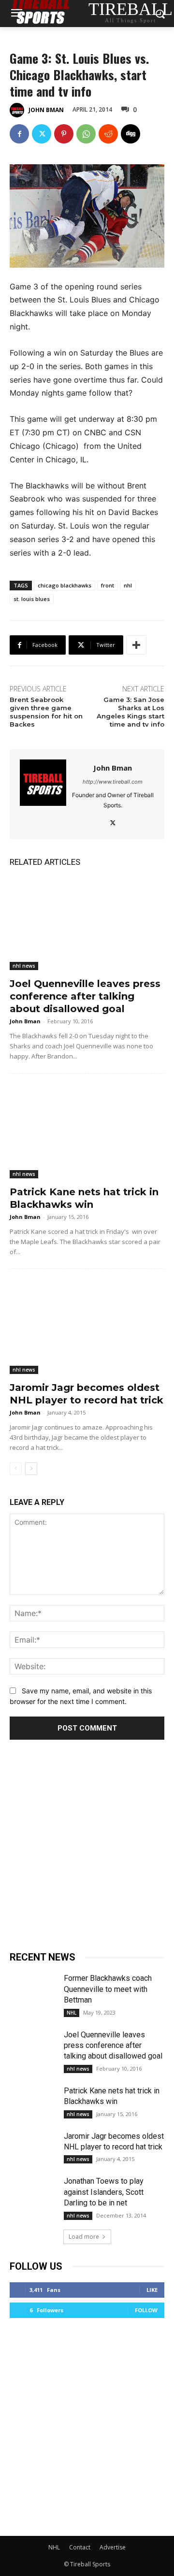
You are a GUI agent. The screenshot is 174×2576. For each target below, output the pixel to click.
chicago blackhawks (65, 585)
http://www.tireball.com (113, 782)
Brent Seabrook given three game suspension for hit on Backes (46, 712)
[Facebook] (19, 134)
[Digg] (130, 134)
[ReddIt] (108, 134)
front (108, 585)
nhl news (24, 966)
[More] (136, 645)
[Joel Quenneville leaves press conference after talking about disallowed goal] (87, 924)
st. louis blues (32, 599)
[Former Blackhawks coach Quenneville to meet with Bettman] (33, 1989)
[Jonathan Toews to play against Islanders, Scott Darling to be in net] (33, 2192)
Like (152, 2290)
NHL (72, 2013)
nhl (128, 585)
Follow (146, 2310)
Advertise (113, 2547)
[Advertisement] (87, 1842)
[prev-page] (16, 1469)
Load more (84, 2237)
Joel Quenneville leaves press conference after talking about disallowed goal (85, 996)
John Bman (46, 110)
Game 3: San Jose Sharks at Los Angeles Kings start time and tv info (130, 712)
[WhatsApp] (86, 134)
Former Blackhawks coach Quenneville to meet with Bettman (108, 1989)
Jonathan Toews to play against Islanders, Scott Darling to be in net (104, 2192)
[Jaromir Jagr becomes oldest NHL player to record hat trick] (87, 1328)
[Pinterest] (64, 134)
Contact (80, 2547)
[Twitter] (42, 134)
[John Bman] (18, 110)
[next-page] (31, 1469)
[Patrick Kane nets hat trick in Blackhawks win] (87, 1132)
